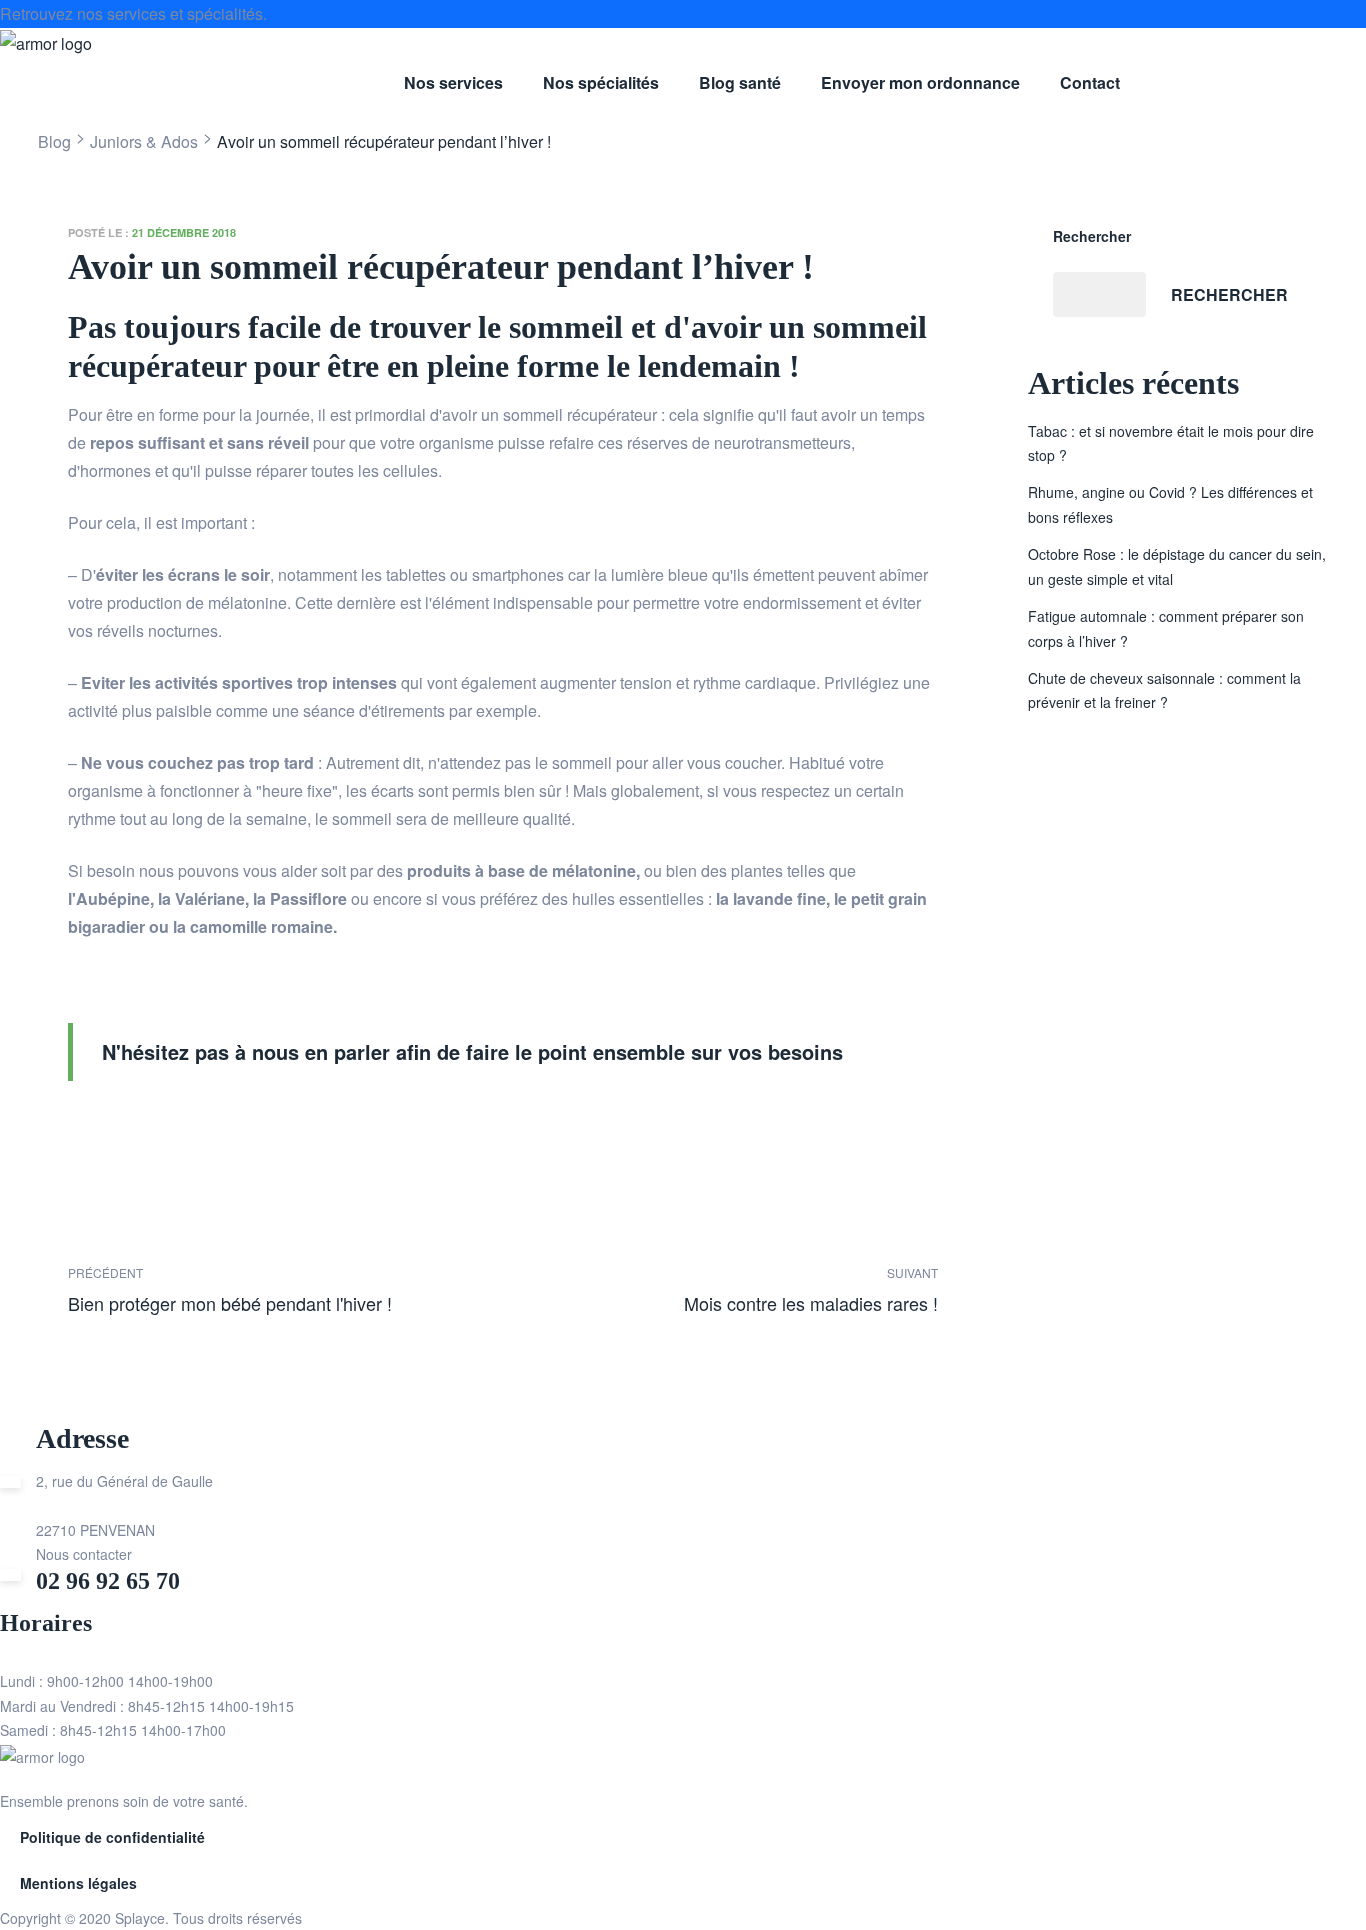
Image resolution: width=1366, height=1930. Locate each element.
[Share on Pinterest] (227, 1141)
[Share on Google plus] (198, 1141)
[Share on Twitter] (111, 1141)
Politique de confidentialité (112, 1837)
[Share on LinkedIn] (140, 1141)
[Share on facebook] (82, 1141)
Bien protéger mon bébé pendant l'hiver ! (280, 1289)
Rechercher (1092, 236)
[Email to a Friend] (256, 1141)
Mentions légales (78, 1883)
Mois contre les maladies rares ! (725, 1289)
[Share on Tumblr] (169, 1141)
